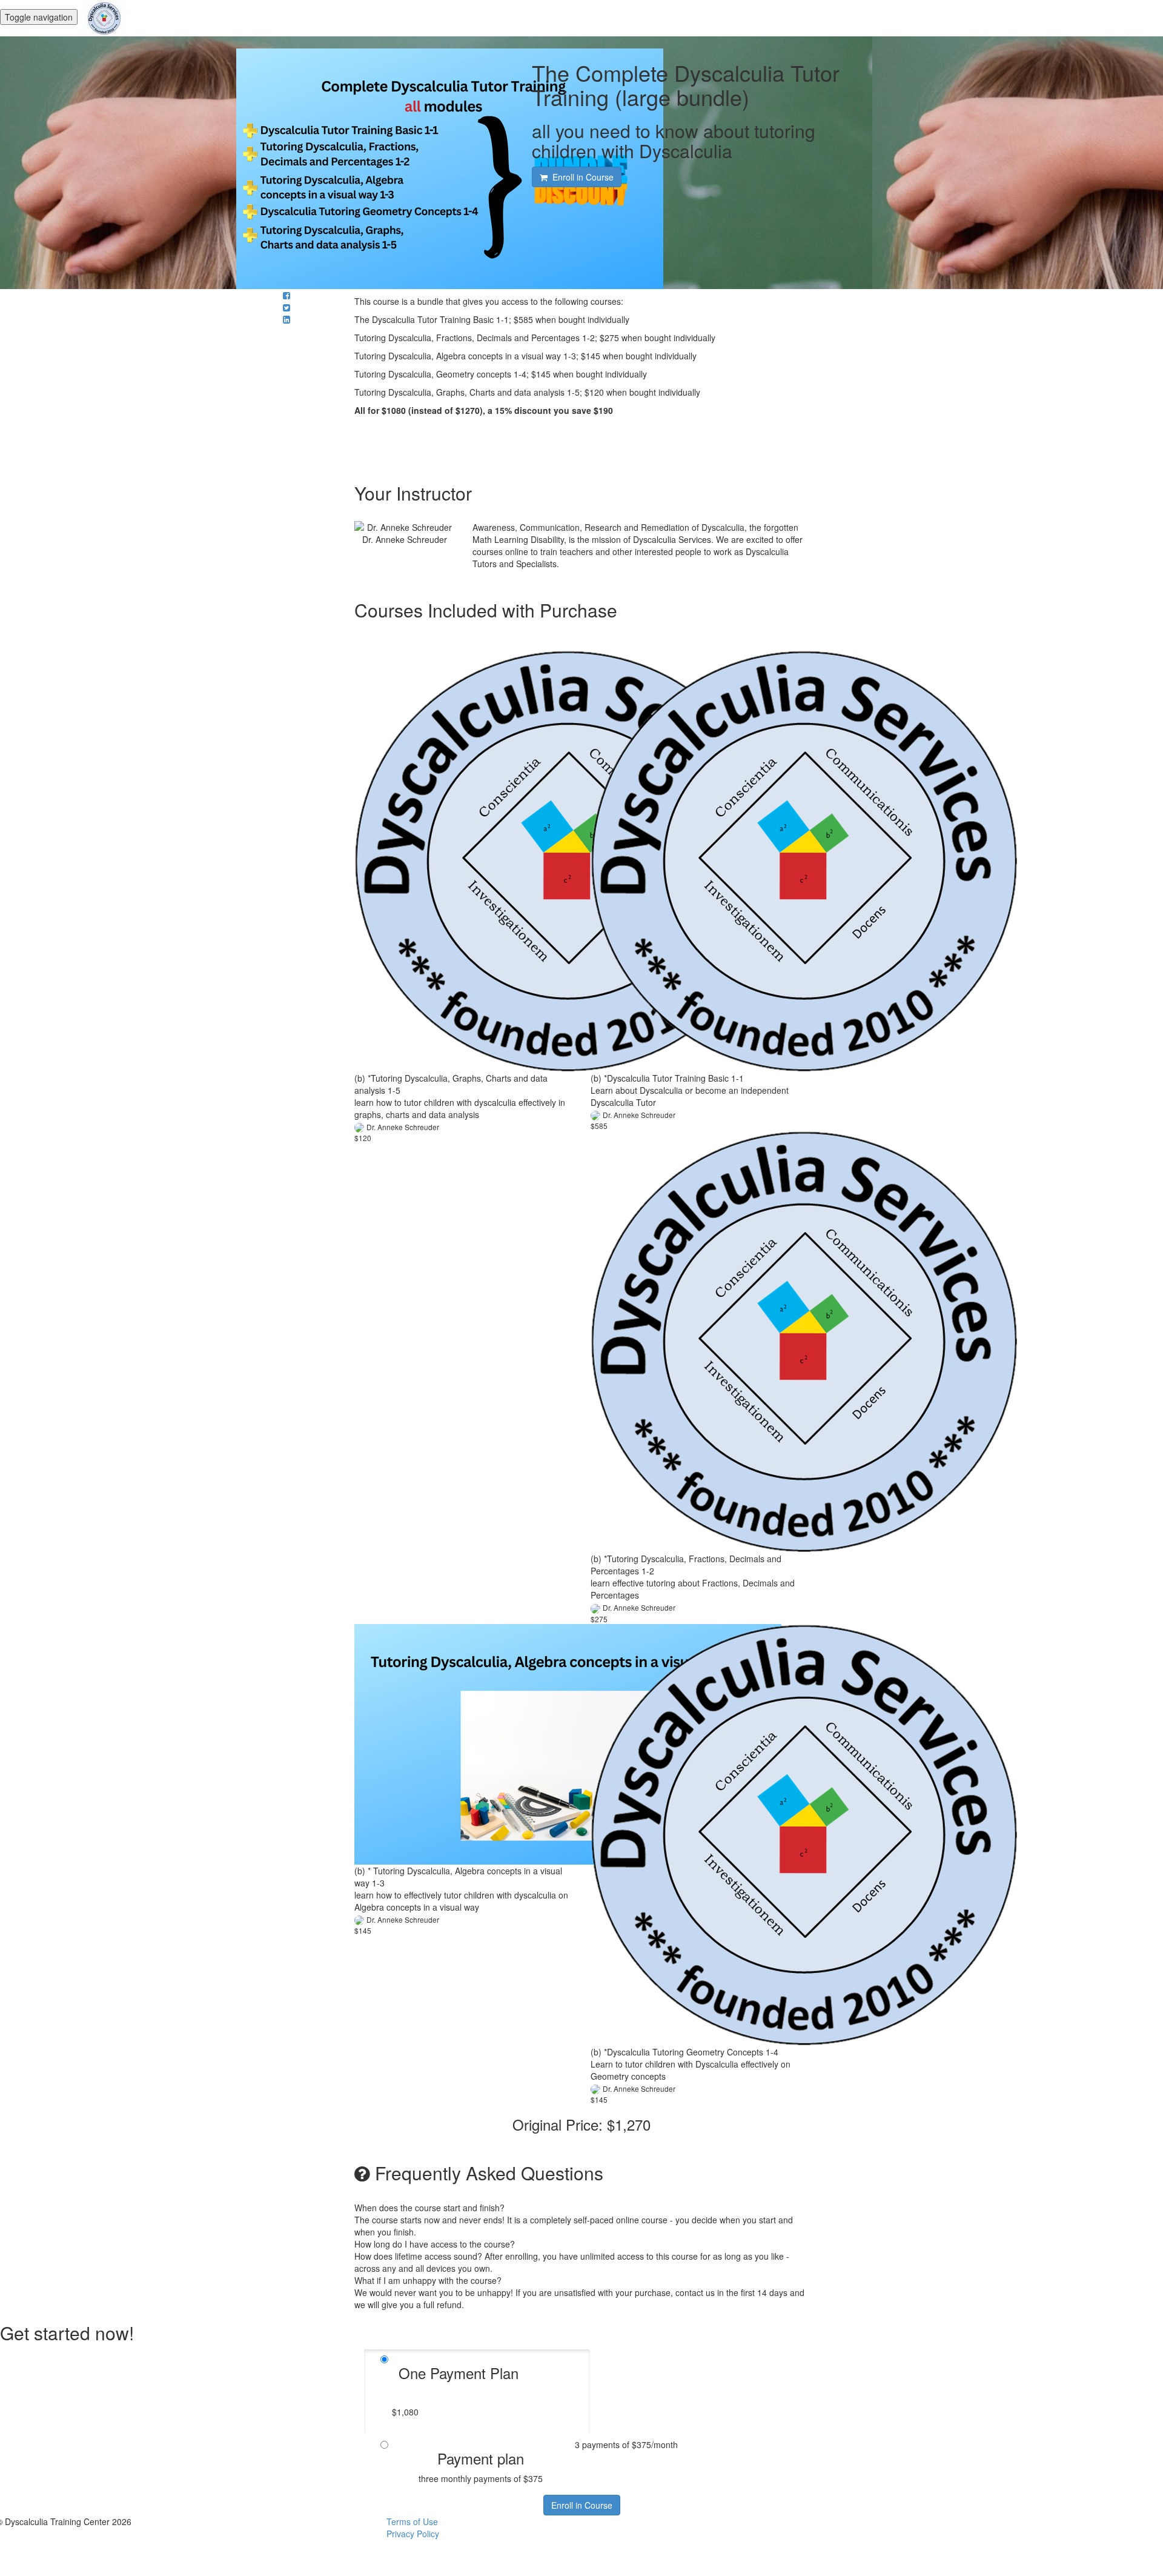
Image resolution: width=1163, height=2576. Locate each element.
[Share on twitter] (287, 307)
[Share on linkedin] (287, 319)
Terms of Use (412, 2521)
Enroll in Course (582, 2505)
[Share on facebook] (287, 295)
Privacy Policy (413, 2534)
